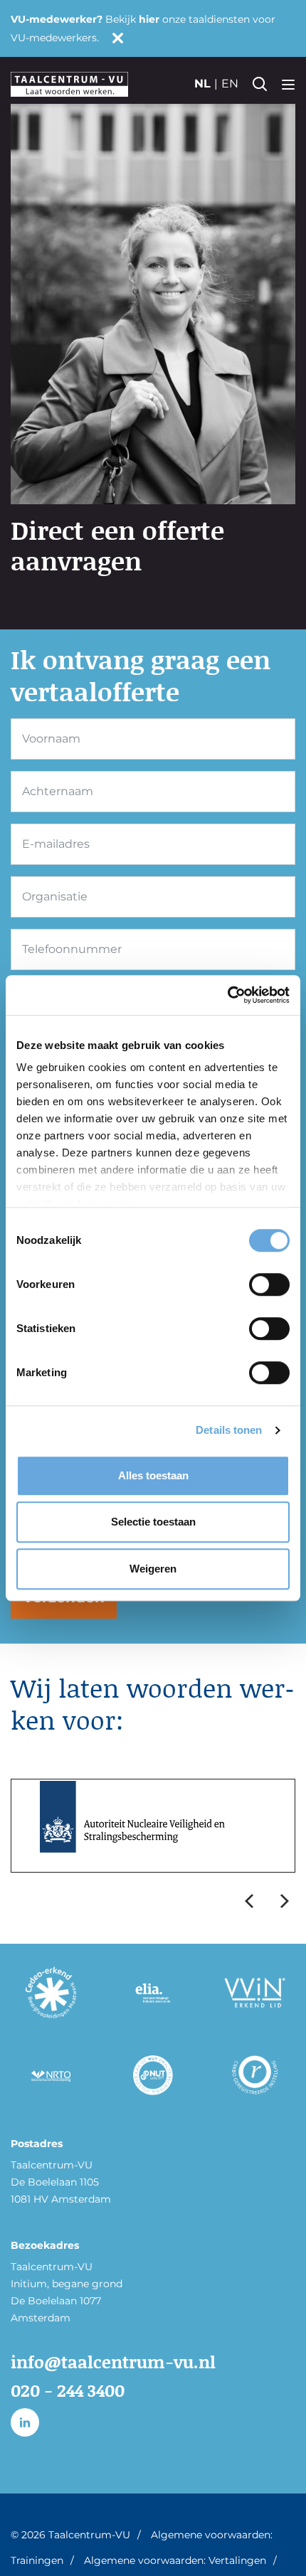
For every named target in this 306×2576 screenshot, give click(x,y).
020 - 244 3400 (68, 2390)
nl (202, 84)
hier (149, 19)
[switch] (269, 1284)
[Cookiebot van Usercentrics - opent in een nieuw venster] (227, 995)
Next (285, 1901)
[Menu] (288, 84)
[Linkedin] (25, 2422)
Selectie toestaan (153, 1522)
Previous (249, 1901)
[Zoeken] (260, 84)
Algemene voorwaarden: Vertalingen (175, 2560)
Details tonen (229, 1430)
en (230, 84)
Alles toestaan (153, 1475)
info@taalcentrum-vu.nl (113, 2362)
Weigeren (153, 1569)
